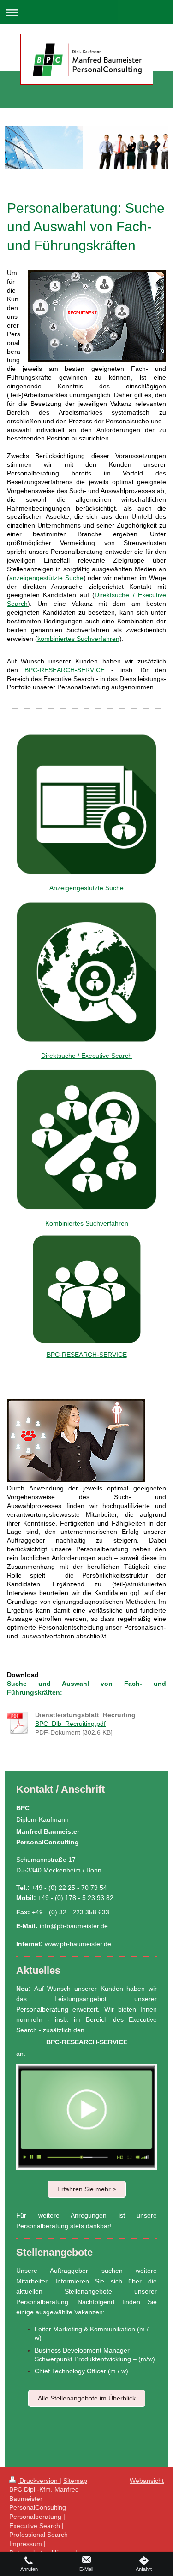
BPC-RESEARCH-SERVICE (87, 1355)
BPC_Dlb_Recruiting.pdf (70, 1724)
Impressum (26, 2544)
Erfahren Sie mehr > (87, 2189)
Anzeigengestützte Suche (86, 888)
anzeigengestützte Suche (46, 578)
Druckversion (39, 2481)
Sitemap (75, 2481)
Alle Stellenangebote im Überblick (87, 2398)
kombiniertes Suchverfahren (78, 639)
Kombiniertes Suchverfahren (87, 1223)
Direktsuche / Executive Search (86, 1056)
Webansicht (147, 2481)
